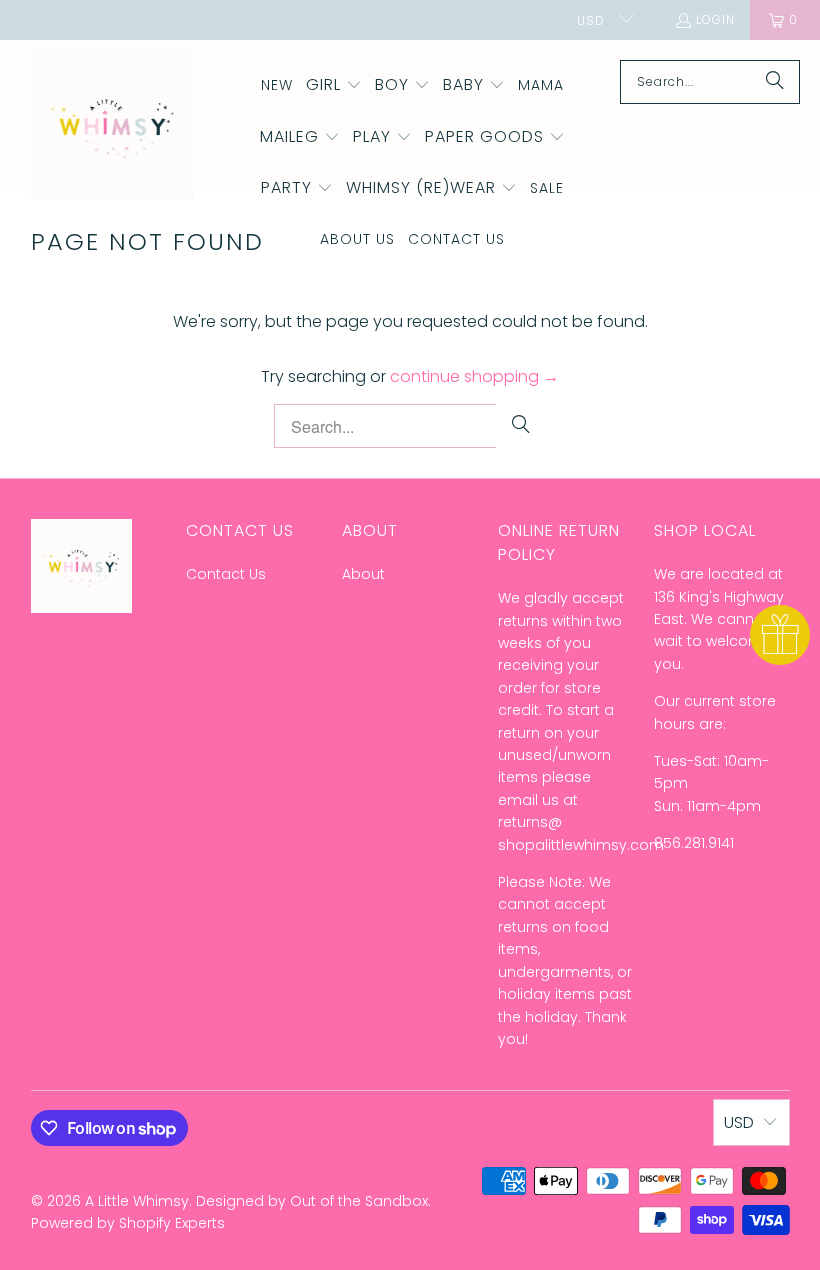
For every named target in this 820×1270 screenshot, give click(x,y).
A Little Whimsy (137, 1201)
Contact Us (226, 574)
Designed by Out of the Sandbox (312, 1201)
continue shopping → (474, 376)
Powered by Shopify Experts (128, 1223)
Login (715, 19)
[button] (334, 86)
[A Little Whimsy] (112, 126)
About (363, 574)
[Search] (775, 82)
